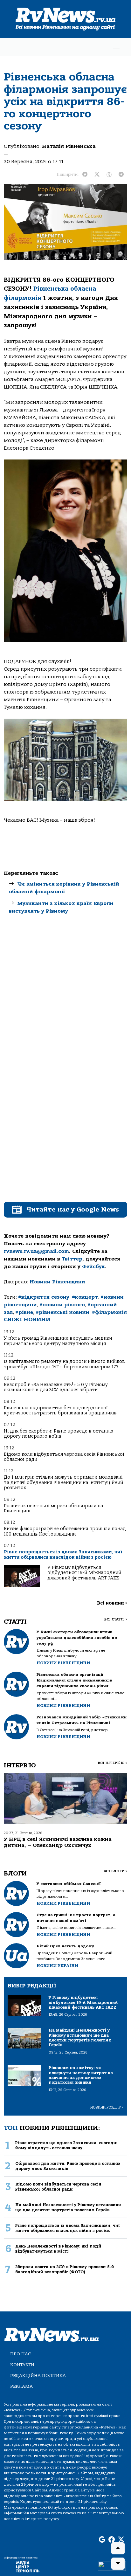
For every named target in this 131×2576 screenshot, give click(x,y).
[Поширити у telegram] (121, 175)
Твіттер (72, 1259)
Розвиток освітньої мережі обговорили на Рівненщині (53, 1508)
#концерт (85, 1297)
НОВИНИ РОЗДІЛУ (107, 2107)
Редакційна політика (38, 2376)
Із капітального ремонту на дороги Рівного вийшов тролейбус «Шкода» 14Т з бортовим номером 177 (64, 1364)
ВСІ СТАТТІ (116, 1619)
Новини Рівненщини (57, 1282)
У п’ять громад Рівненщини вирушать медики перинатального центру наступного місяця (58, 1341)
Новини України (57, 1966)
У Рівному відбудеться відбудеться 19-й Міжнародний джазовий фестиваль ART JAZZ (84, 1573)
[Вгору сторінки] (118, 2548)
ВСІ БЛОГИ (115, 1871)
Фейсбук (93, 1267)
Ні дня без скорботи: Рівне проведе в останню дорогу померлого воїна (59, 1434)
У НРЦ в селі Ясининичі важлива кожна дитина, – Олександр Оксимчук (58, 1842)
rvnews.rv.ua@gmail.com (36, 1251)
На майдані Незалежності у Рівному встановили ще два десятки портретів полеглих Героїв (68, 2207)
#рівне (24, 1312)
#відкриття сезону (44, 1297)
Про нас (21, 2354)
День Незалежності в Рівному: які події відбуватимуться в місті (58, 2248)
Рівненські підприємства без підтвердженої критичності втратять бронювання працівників (60, 1410)
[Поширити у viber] (109, 175)
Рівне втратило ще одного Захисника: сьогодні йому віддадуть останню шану (66, 2145)
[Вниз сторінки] (118, 2564)
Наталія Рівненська (69, 146)
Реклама (21, 2386)
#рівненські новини (62, 1312)
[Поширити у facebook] (85, 175)
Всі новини (112, 1603)
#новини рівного (62, 1305)
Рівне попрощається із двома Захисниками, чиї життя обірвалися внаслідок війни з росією (63, 1554)
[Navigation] (116, 47)
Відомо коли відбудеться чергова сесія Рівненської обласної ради (64, 1457)
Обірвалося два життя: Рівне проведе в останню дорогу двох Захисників (68, 2166)
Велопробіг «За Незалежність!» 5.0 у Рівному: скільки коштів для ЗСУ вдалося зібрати (56, 1387)
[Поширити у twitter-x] (97, 175)
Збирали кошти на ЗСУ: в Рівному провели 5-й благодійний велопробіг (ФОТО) (65, 2269)
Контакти (22, 2365)
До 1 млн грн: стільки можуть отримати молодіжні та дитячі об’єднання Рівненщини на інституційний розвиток (63, 1482)
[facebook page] (112, 2540)
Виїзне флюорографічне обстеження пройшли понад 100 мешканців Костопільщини (65, 1531)
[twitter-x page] (121, 2540)
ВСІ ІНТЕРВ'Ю (112, 1763)
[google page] (102, 2540)
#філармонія (109, 1312)
